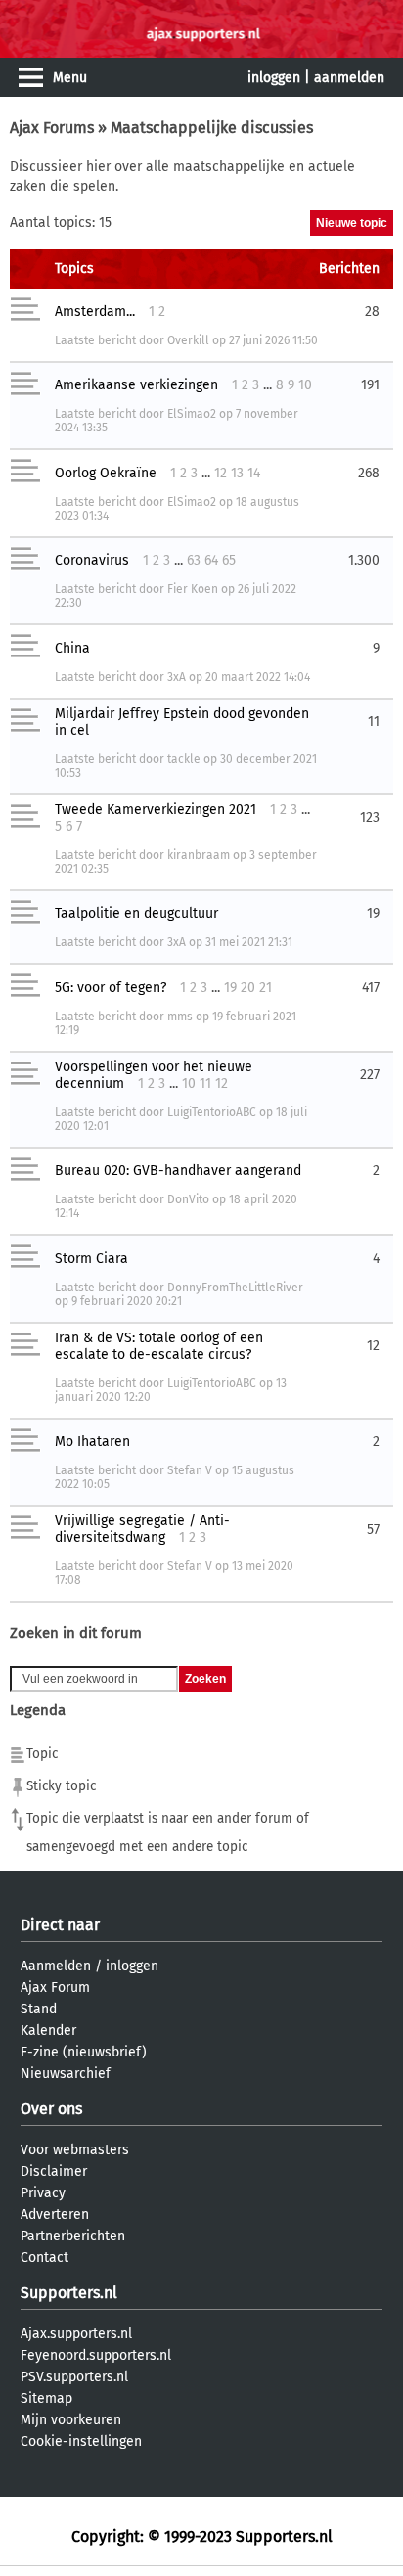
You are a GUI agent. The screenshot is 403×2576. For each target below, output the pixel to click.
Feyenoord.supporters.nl (96, 2355)
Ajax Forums (52, 128)
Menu (70, 78)
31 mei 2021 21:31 (249, 942)
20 (248, 988)
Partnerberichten (73, 2236)
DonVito (188, 1199)
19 (230, 988)
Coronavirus (92, 560)
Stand (39, 2009)
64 (211, 560)
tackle (184, 759)
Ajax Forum (55, 1988)
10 (305, 385)
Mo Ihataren (92, 1442)
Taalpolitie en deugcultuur (136, 913)
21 (266, 988)
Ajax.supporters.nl (76, 2334)
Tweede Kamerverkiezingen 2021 (156, 810)
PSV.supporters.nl (74, 2377)
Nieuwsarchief (66, 2074)
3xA (177, 677)
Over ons (51, 2109)
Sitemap (46, 2398)
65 (229, 560)
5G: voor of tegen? (111, 988)
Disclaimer (54, 2171)
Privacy (43, 2193)
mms (180, 1017)
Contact (45, 2258)
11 (205, 1084)
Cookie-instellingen (81, 2441)
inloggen (274, 78)
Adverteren (55, 2214)
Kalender (48, 2031)
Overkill (188, 340)
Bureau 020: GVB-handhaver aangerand (178, 1171)
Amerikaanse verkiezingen (136, 385)
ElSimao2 (192, 414)
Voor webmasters (75, 2150)
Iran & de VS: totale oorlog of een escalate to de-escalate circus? (159, 1346)
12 (221, 473)
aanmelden (349, 78)
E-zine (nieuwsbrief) (84, 2052)
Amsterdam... (95, 312)
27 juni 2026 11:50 (273, 340)
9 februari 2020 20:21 (127, 1301)
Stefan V (190, 1470)
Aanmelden (56, 1966)
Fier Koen (193, 589)
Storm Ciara (91, 1259)
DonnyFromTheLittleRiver (235, 1288)
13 (237, 473)
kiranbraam (199, 855)
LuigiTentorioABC (212, 1112)
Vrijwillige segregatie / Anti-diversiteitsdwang (142, 1529)
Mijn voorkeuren (71, 2420)
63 (194, 560)
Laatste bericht (95, 340)
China (72, 648)
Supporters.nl (69, 2293)
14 (254, 473)
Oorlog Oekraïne (106, 473)
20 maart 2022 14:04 (258, 677)
